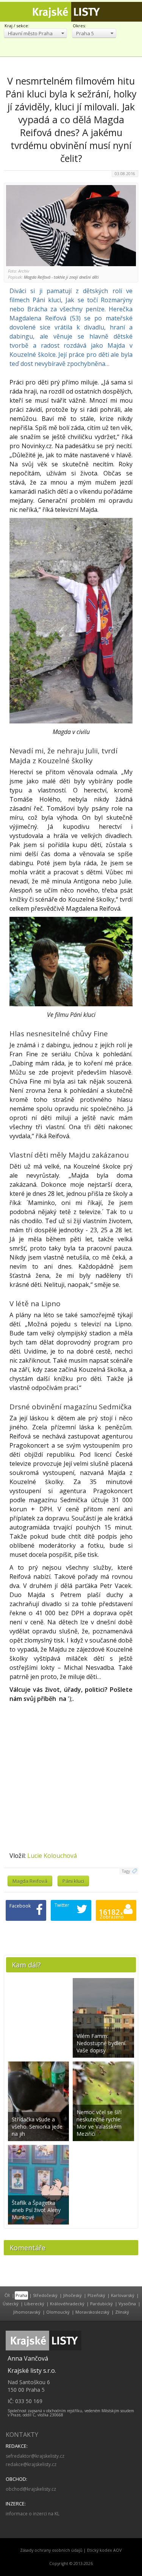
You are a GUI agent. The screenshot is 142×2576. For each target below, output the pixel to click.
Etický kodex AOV (104, 2550)
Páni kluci (73, 1881)
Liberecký (34, 2304)
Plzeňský (96, 2295)
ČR (7, 2295)
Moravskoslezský (92, 2312)
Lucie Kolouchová (52, 1856)
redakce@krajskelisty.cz (31, 2464)
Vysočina (127, 2304)
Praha (21, 2295)
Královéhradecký (67, 2304)
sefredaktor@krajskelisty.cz (35, 2456)
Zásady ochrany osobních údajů (51, 2550)
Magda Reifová (30, 1881)
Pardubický (101, 2304)
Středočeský (45, 2295)
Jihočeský (73, 2295)
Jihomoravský (27, 2312)
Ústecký (11, 2304)
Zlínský (122, 2312)
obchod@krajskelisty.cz (31, 2489)
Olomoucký (58, 2312)
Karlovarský (123, 2295)
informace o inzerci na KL (33, 2514)
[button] (35, 33)
